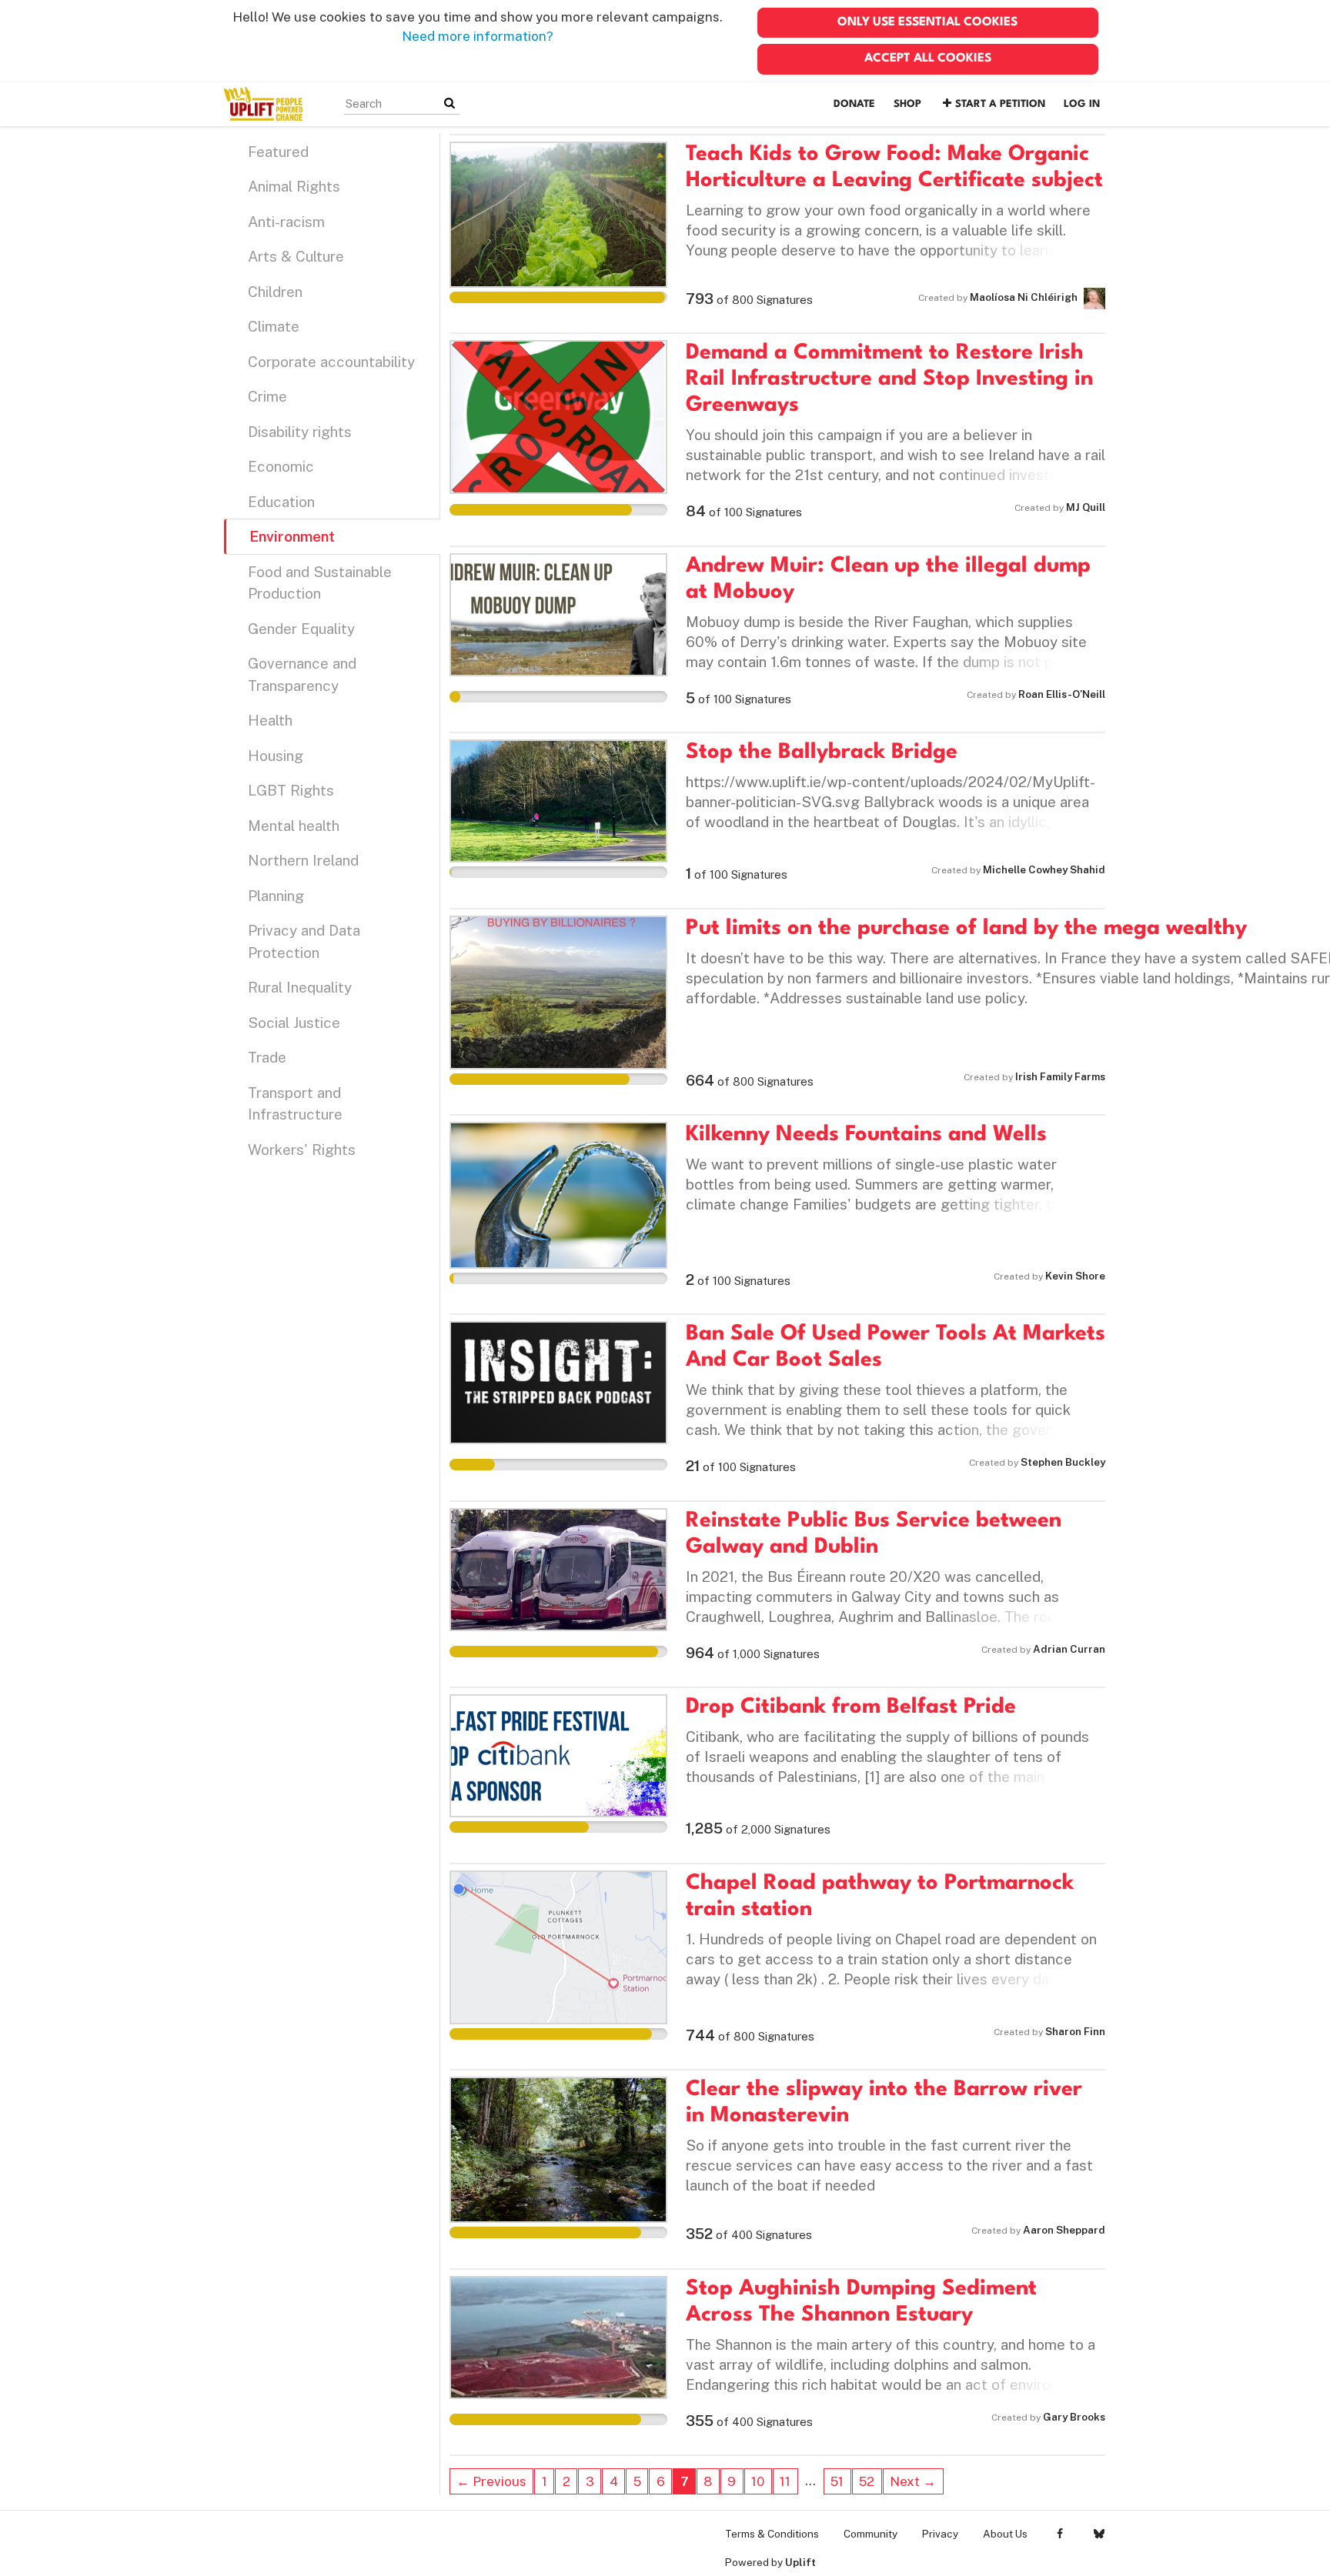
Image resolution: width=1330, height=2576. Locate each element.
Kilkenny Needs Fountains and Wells (866, 1135)
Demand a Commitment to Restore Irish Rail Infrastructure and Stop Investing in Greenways (889, 379)
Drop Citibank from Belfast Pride (851, 1707)
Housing (276, 756)
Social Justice (294, 1023)
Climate (274, 326)
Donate (854, 104)
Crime (267, 396)
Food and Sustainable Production (320, 583)
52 (867, 2481)
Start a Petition (1000, 104)
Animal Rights (294, 186)
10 (758, 2481)
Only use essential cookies (927, 22)
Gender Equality (301, 629)
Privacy (940, 2534)
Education (281, 502)
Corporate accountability (331, 362)
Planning (276, 896)
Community (871, 2534)
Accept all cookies (928, 58)
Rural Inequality (300, 987)
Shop (907, 104)
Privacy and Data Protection (304, 941)
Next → (913, 2481)
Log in (1082, 104)
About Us (1005, 2534)
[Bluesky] (1099, 2534)
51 (837, 2481)
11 (785, 2481)
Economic (281, 466)
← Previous (491, 2481)
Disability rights (300, 432)
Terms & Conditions (772, 2534)
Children (275, 292)
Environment (292, 536)
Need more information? (478, 36)
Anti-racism (286, 222)
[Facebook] (1059, 2534)
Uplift (800, 2562)
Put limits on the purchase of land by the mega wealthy (966, 929)
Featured (278, 152)
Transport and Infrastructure (295, 1104)
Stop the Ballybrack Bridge (822, 752)
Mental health (294, 826)
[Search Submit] (449, 103)
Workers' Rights (302, 1150)
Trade (267, 1057)
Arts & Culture (296, 256)
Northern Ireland (303, 860)
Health (270, 720)
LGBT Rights (291, 790)
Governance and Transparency (302, 674)
